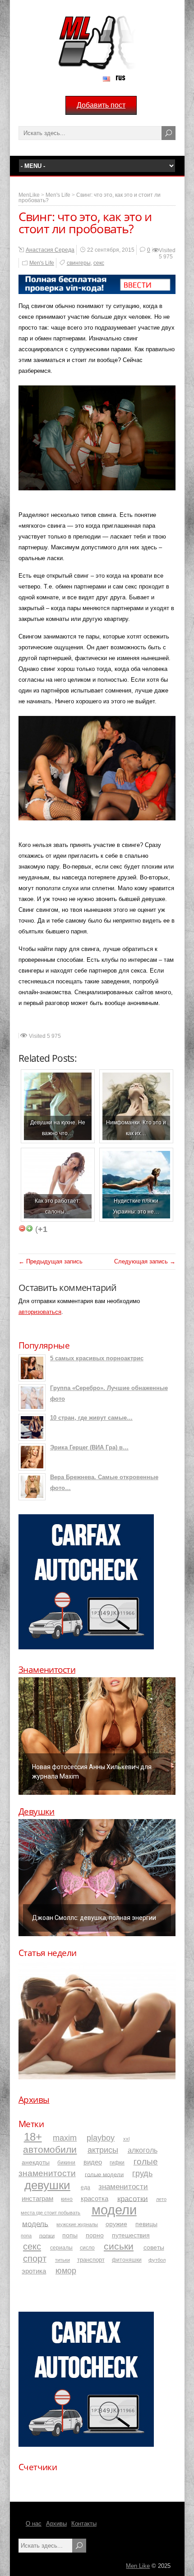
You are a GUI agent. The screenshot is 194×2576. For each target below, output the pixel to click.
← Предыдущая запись (51, 1261)
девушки (47, 2185)
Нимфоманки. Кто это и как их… (136, 1128)
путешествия (131, 2235)
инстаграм (37, 2199)
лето (161, 2199)
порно (95, 2235)
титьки (62, 2260)
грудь (142, 2173)
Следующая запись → (145, 1261)
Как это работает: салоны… (58, 1206)
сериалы (61, 2248)
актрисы (103, 2150)
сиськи (119, 2246)
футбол (157, 2260)
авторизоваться (40, 1312)
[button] (97, 1736)
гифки (117, 2163)
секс (99, 263)
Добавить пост (101, 105)
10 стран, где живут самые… (91, 1418)
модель (35, 2223)
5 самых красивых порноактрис (97, 1358)
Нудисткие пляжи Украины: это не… (136, 1206)
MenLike (29, 195)
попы (70, 2235)
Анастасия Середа (50, 250)
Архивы (34, 2100)
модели (114, 2210)
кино (67, 2199)
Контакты (84, 2524)
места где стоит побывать (51, 2213)
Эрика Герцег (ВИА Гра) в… (89, 1447)
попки (47, 2235)
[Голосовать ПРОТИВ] (22, 1228)
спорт (35, 2259)
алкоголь (143, 2150)
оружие (116, 2224)
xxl (126, 2139)
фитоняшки (127, 2260)
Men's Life (58, 195)
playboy (101, 2138)
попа (26, 2236)
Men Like (138, 2566)
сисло (87, 2248)
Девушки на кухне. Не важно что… (58, 1128)
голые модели (104, 2174)
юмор (66, 2271)
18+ (33, 2137)
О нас (34, 2524)
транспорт (91, 2260)
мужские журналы (77, 2224)
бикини (66, 2163)
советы (154, 2247)
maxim (65, 2138)
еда (85, 2187)
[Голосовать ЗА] (29, 1228)
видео (93, 2162)
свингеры (79, 263)
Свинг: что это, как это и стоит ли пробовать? (90, 198)
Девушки (37, 1811)
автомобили (50, 2149)
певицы (146, 2224)
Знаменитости (47, 1670)
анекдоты (36, 2162)
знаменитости (123, 2187)
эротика (34, 2271)
